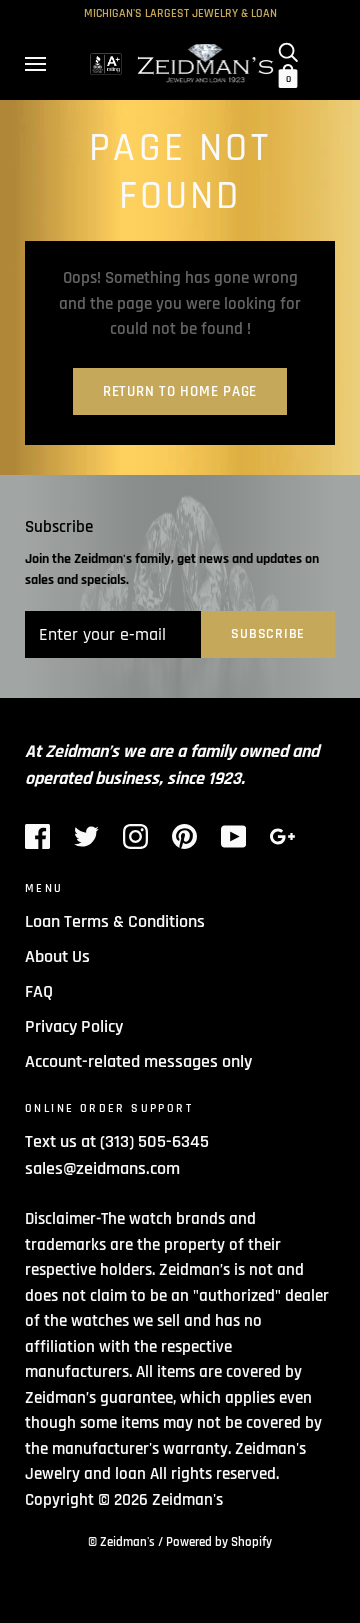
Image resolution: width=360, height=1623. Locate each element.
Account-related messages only (138, 1061)
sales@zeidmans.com (102, 1168)
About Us (57, 956)
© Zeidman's (121, 1542)
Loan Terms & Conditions (115, 921)
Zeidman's (187, 1500)
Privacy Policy (74, 1026)
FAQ (39, 991)
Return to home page (180, 391)
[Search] (288, 52)
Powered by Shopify (219, 1542)
